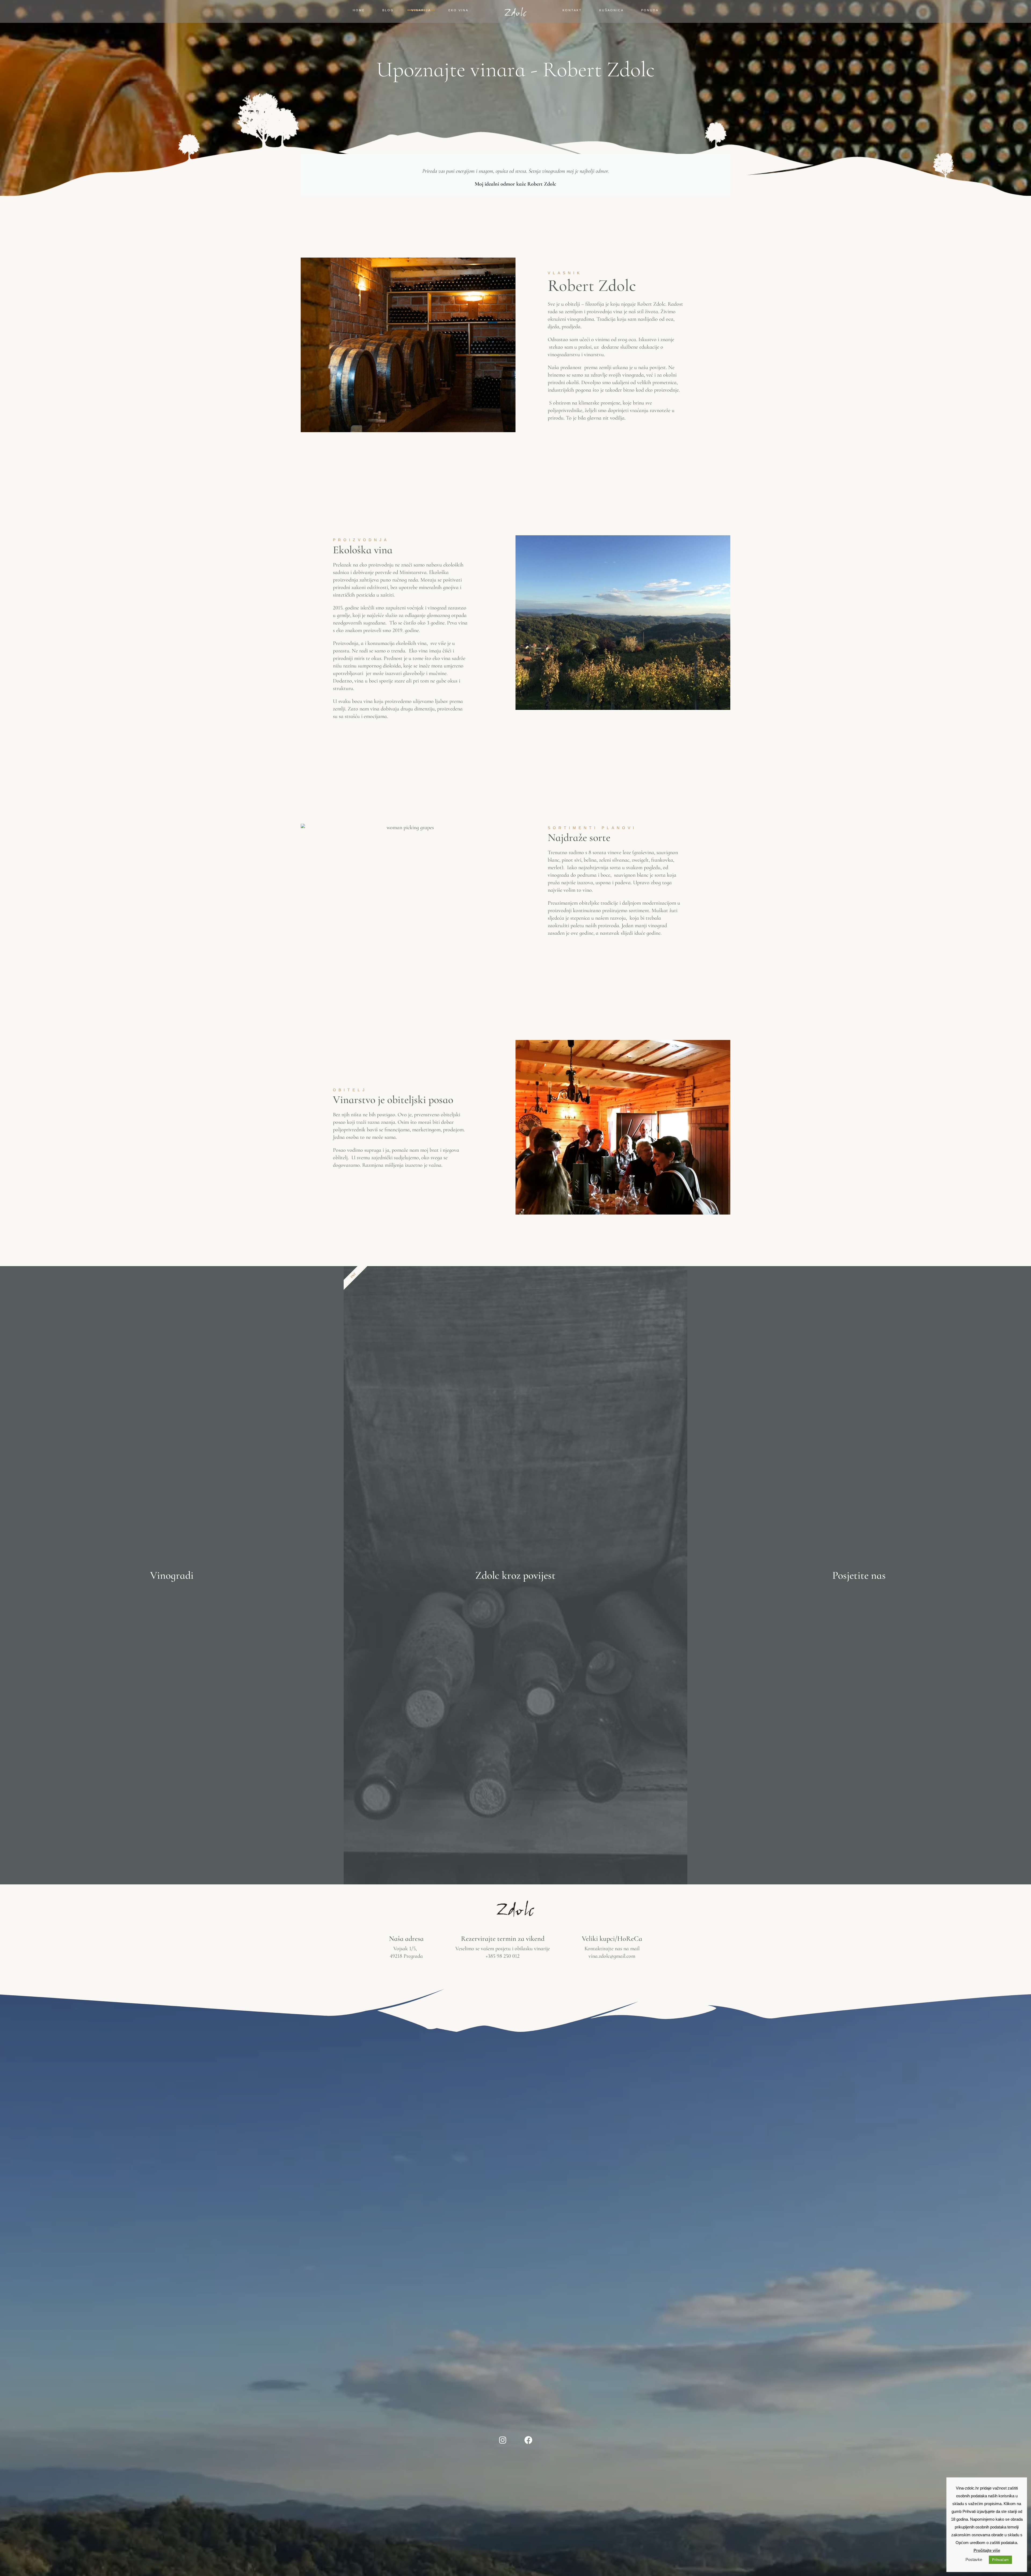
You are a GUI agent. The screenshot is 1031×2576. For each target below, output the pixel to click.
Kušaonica (611, 10)
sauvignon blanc (631, 875)
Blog (388, 10)
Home (359, 10)
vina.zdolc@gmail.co (610, 1956)
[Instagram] (503, 2440)
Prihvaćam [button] (1000, 2560)
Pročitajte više (987, 2550)
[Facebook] (528, 2440)
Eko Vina (458, 10)
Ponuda (650, 10)
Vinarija (421, 10)
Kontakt (572, 10)
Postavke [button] (974, 2559)
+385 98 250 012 (503, 1956)
